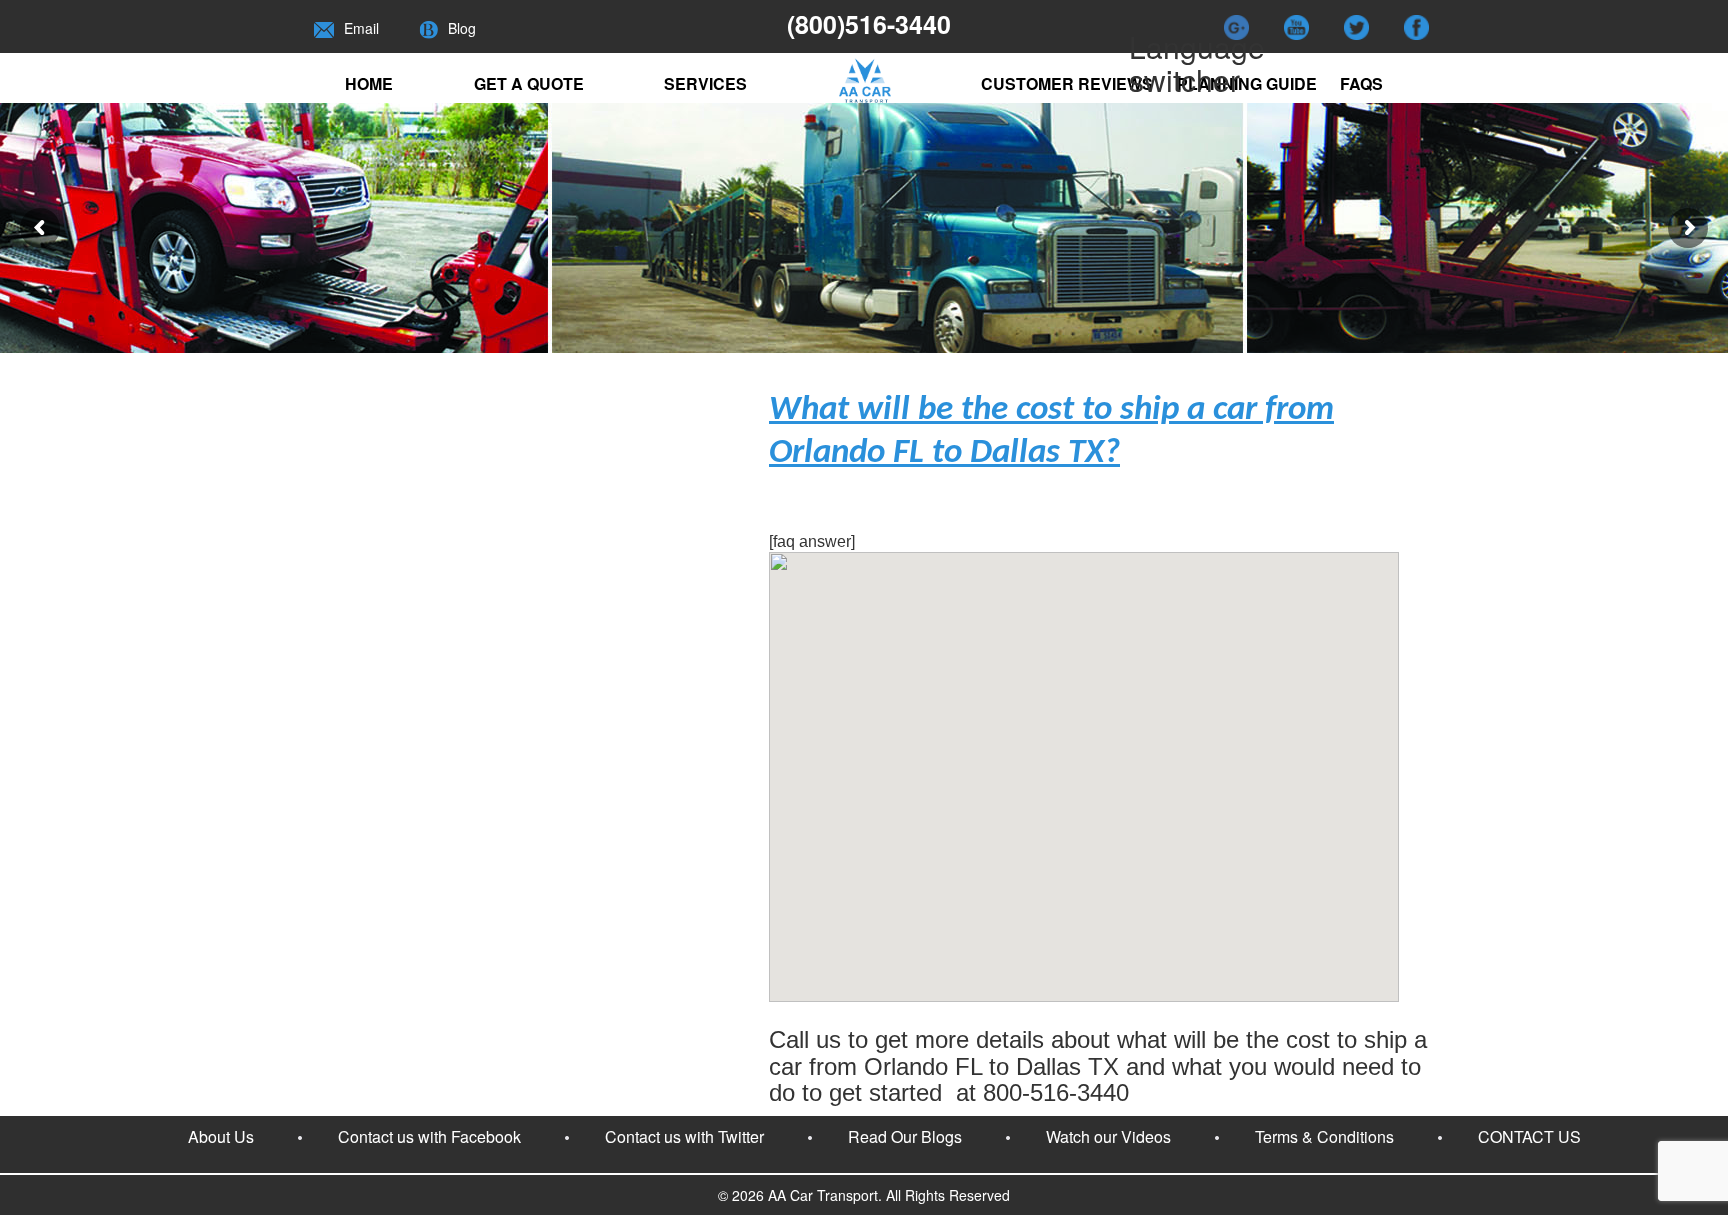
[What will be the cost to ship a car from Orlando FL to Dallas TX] (1084, 996)
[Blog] (428, 28)
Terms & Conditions (1324, 1136)
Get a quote (529, 83)
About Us (221, 1136)
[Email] (324, 28)
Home (369, 83)
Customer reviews (1067, 83)
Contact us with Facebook (429, 1136)
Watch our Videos (1108, 1136)
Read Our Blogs (905, 1136)
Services (705, 83)
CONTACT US (1529, 1136)
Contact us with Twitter (684, 1136)
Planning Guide (1247, 83)
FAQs (1361, 83)
